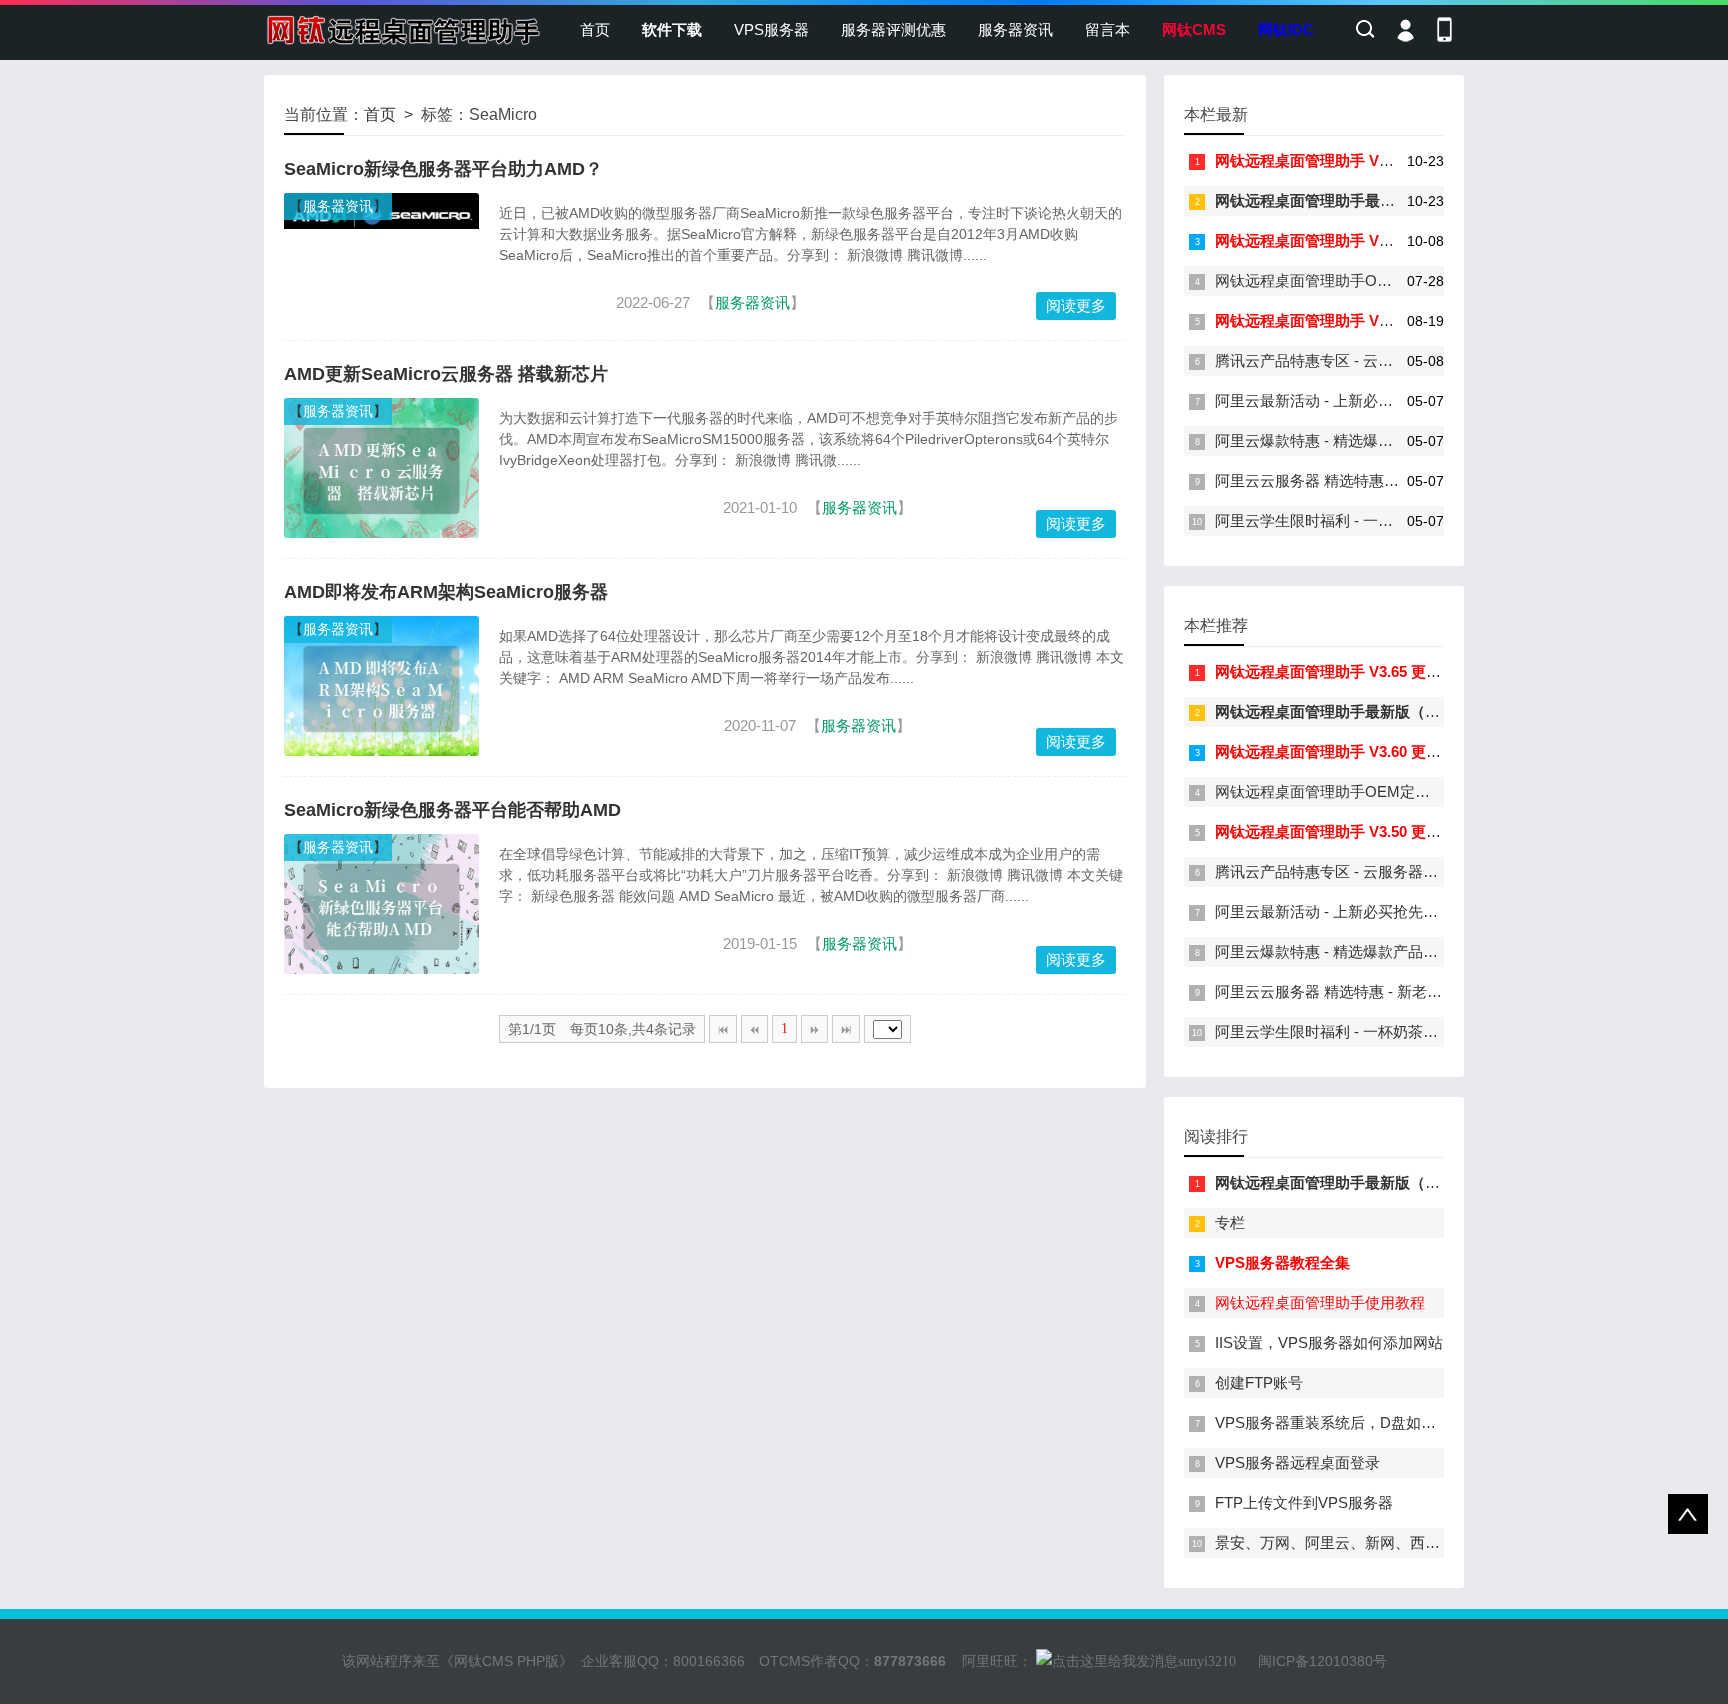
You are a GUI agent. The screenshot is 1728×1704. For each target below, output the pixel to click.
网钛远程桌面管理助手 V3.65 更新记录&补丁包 (1371, 160)
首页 (595, 29)
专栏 (1230, 1222)
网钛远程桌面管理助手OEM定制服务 (1337, 280)
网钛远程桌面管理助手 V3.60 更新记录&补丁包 (1371, 240)
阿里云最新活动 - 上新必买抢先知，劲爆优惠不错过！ (1394, 400)
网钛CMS (1194, 29)
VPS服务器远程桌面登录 (1297, 1462)
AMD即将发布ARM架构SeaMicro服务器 (446, 592)
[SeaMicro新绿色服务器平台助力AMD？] (381, 223)
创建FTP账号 (1259, 1382)
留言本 (1107, 29)
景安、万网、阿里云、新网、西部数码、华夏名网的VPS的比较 (1425, 1542)
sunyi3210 (1207, 1661)
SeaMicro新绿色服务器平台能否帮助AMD (452, 810)
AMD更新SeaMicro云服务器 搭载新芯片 (446, 374)
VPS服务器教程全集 (1282, 1262)
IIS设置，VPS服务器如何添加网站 (1329, 1342)
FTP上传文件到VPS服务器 (1304, 1502)
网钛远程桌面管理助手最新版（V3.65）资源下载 (1376, 200)
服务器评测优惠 (893, 29)
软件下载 (672, 29)
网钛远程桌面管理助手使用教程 (1320, 1302)
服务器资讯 (1015, 29)
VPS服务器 (771, 29)
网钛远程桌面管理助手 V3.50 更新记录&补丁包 (1371, 320)
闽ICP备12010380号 (1322, 1661)
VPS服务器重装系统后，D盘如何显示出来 (1355, 1422)
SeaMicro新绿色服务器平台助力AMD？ (443, 169)
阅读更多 (1076, 305)
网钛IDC (1286, 29)
